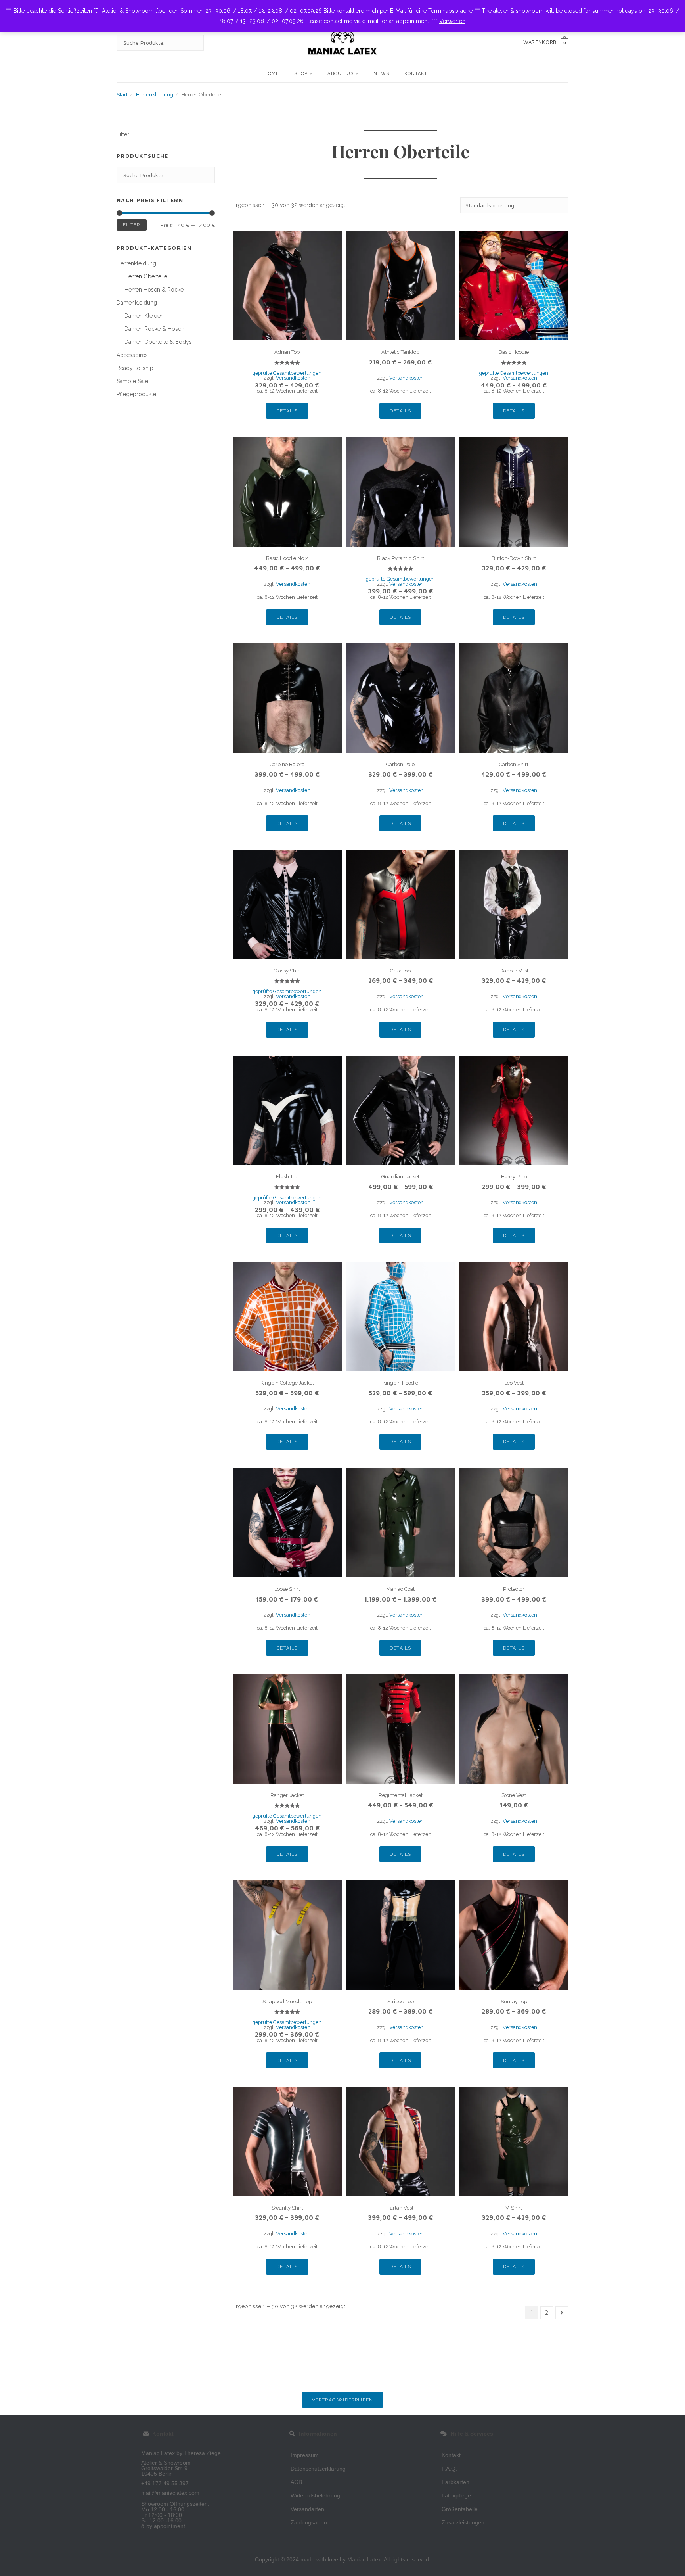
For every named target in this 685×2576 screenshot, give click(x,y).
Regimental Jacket (401, 1795)
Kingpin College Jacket (287, 1383)
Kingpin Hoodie (400, 1383)
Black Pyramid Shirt (401, 558)
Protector (514, 1589)
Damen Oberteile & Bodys (158, 342)
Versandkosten (407, 378)
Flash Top (287, 1177)
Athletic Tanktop (400, 352)
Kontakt (416, 74)
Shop (301, 74)
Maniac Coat (400, 1589)
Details (287, 411)
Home (272, 74)
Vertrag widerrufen (343, 2400)
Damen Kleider (144, 316)
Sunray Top (514, 2002)
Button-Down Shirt (514, 558)
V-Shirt (514, 2208)
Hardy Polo (514, 1177)
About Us (341, 74)
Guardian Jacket (400, 1177)
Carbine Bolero (287, 764)
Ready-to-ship (135, 368)
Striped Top (401, 2002)
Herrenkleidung (155, 95)
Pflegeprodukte (136, 394)
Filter (132, 225)
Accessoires (132, 355)
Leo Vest (514, 1383)
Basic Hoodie (514, 352)
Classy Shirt (287, 971)
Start (122, 95)
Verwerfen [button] (452, 21)
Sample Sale (132, 381)
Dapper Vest (514, 971)
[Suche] (190, 43)
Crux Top (400, 971)
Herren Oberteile (146, 276)
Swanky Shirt (287, 2208)
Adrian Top (287, 352)
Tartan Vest (401, 2208)
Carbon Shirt (514, 764)
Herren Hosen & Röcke (154, 290)
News (381, 74)
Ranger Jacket (287, 1795)
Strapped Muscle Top (287, 2002)
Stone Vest (514, 1795)
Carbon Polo (400, 764)
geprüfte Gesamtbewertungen (287, 373)
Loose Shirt (287, 1589)
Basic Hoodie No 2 (287, 558)
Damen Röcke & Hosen (154, 329)
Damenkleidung (137, 303)
